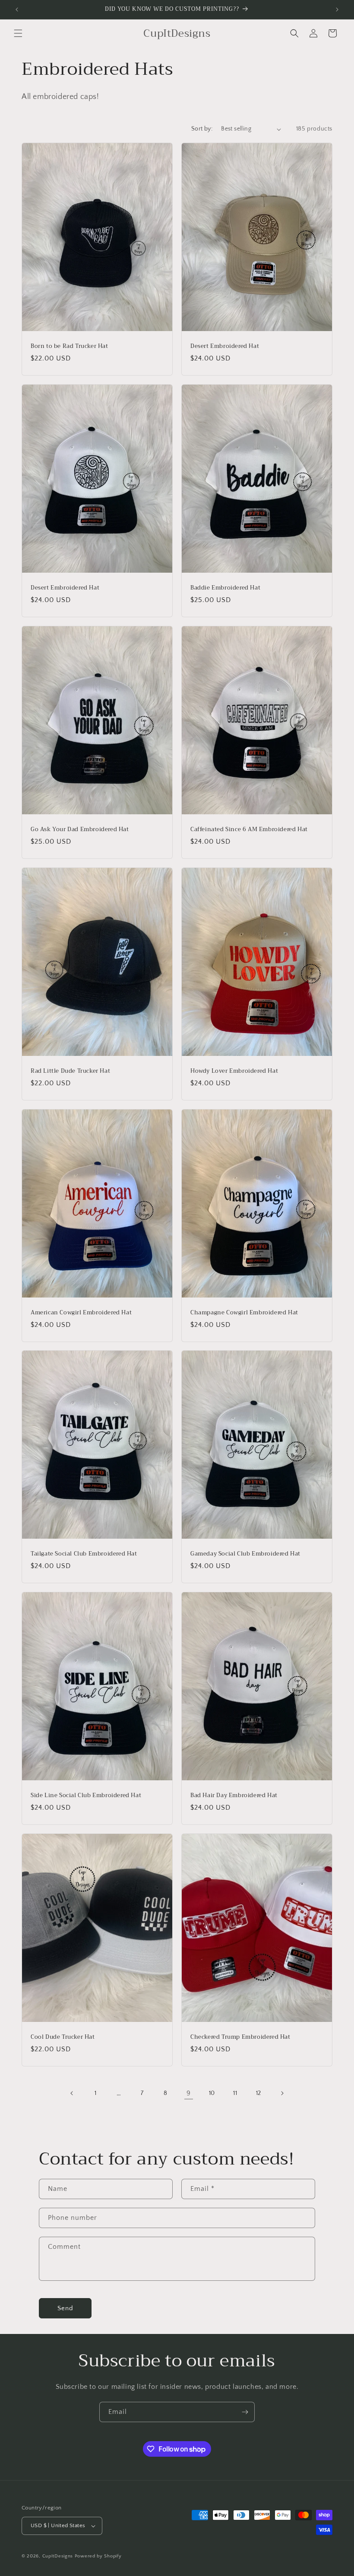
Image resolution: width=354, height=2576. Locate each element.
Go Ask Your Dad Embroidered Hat (80, 830)
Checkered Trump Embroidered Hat (240, 2037)
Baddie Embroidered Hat (225, 588)
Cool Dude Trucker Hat (63, 2037)
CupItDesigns (58, 2556)
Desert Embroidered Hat (225, 346)
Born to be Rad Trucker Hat (70, 346)
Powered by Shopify (98, 2556)
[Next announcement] (337, 10)
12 (259, 2093)
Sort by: (202, 129)
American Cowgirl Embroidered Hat (81, 1313)
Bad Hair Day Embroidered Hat (234, 1796)
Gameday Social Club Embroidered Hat (245, 1554)
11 (235, 2093)
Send (65, 2308)
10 (212, 2093)
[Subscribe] (245, 2412)
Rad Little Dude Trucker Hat (70, 1071)
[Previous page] (72, 2093)
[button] (18, 33)
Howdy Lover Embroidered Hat (234, 1071)
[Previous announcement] (17, 10)
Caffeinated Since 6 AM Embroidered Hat (249, 830)
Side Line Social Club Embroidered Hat (86, 1796)
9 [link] (189, 2093)
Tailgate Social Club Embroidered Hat (84, 1554)
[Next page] (282, 2093)
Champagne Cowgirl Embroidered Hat (244, 1313)
